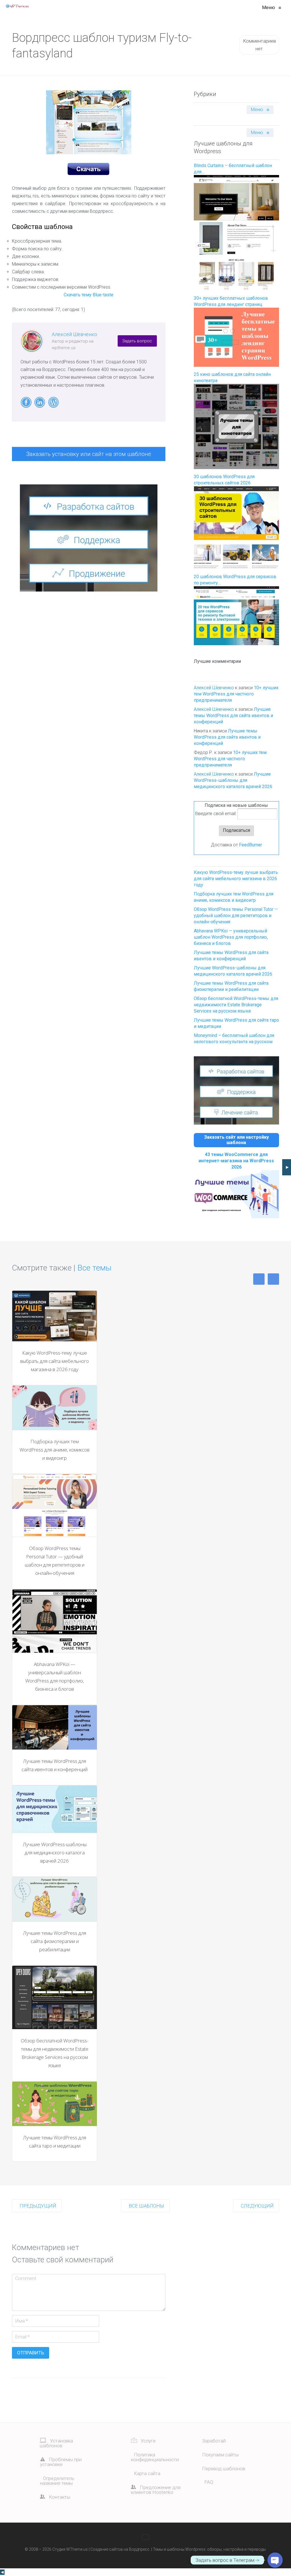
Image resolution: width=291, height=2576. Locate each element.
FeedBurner (251, 845)
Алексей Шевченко (74, 334)
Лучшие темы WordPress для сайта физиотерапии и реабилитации (55, 1941)
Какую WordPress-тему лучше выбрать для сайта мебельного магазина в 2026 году (236, 879)
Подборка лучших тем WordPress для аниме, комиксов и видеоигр (55, 1450)
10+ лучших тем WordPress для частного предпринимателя (236, 694)
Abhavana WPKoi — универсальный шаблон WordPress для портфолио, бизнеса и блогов (231, 937)
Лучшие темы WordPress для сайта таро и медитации (55, 2142)
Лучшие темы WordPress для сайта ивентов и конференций (233, 716)
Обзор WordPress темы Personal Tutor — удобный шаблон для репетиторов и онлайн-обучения (236, 916)
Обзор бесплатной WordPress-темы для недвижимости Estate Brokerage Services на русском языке (236, 1005)
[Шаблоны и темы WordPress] (17, 6)
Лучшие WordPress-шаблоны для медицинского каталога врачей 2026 (233, 780)
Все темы (94, 1268)
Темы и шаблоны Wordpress (179, 2549)
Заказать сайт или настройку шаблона (236, 1140)
